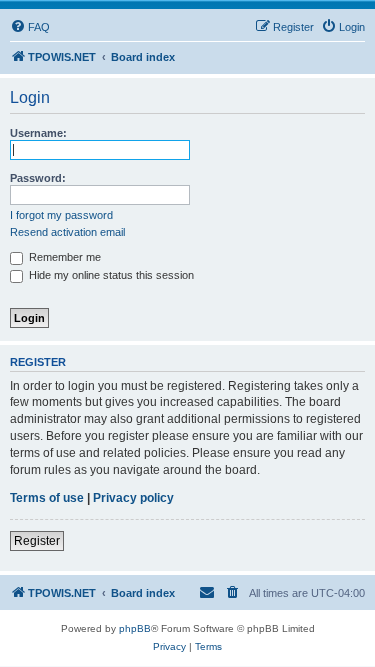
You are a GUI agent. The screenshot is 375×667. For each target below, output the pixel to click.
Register (37, 541)
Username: (38, 133)
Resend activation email (67, 232)
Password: (38, 178)
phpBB (135, 628)
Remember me (63, 257)
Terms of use (47, 498)
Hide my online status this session (110, 275)
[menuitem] (30, 27)
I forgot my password (61, 215)
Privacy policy (133, 498)
